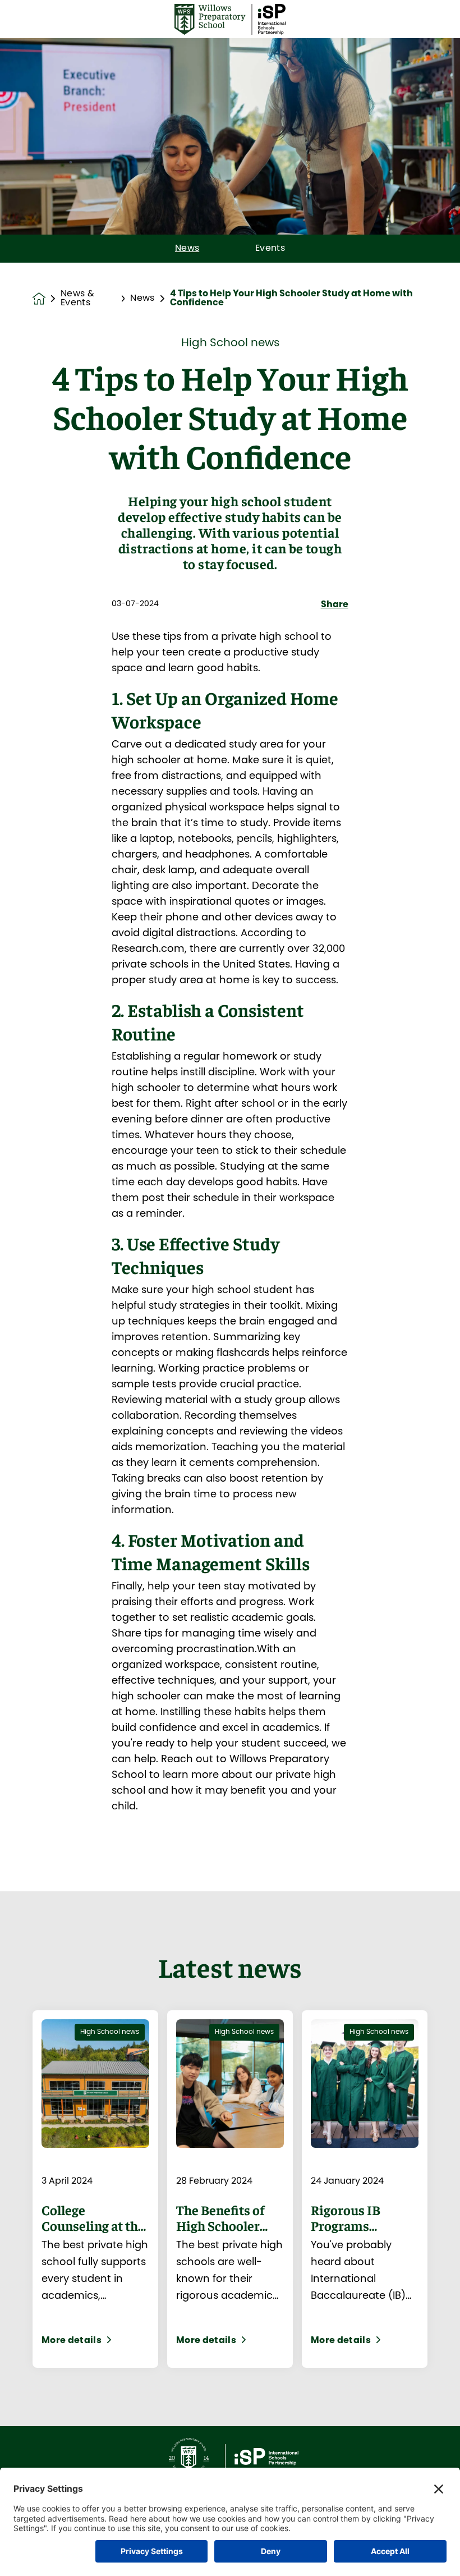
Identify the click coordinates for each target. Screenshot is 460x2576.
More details (72, 2341)
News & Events (77, 299)
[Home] (230, 19)
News (187, 249)
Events (270, 249)
